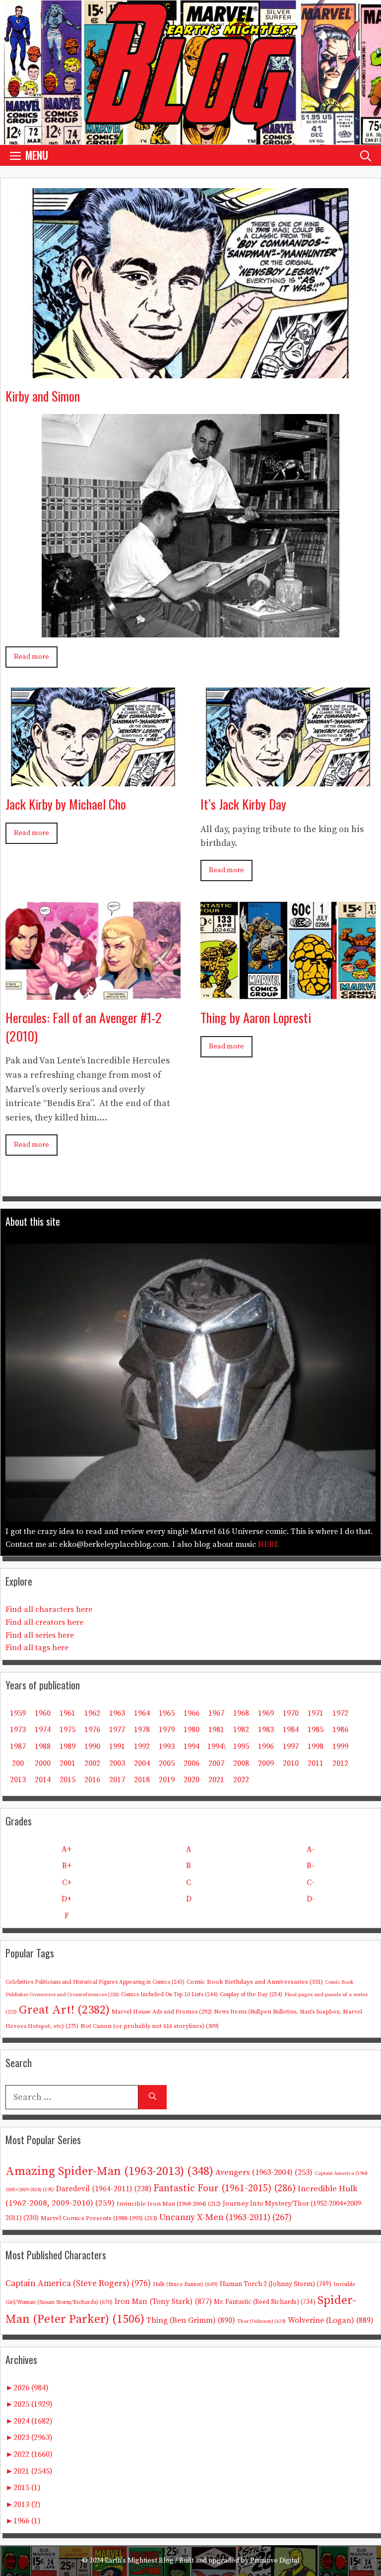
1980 (191, 1730)
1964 (142, 1713)
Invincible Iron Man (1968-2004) (169, 2204)
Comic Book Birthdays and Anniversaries (255, 1982)
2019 (167, 1780)
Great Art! (64, 2010)
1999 (340, 1746)
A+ (66, 1849)
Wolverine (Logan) (331, 2320)
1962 (92, 1713)
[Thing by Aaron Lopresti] (288, 992)
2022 (241, 1780)
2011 (316, 1763)
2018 (142, 1780)
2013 (18, 1780)
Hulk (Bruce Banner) (185, 2285)
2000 (43, 1763)
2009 (266, 1763)
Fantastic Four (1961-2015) (224, 2189)
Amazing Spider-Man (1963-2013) (109, 2171)
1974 (43, 1730)
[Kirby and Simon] (190, 371)
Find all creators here (44, 1622)
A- (311, 1849)
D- (311, 1899)
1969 (266, 1713)
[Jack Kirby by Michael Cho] (93, 779)
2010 (291, 1763)
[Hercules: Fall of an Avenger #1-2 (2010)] (93, 992)
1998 (316, 1746)
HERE (268, 1544)
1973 (18, 1730)
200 (18, 1763)
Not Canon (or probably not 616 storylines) (150, 2026)
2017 (117, 1780)
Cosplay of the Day (251, 1994)
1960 (43, 1713)
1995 (241, 1746)
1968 (241, 1713)
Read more (32, 657)
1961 (67, 1713)
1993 (167, 1746)
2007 (216, 1763)
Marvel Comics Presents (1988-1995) (99, 2218)
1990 (92, 1746)
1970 (291, 1713)
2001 (67, 1763)
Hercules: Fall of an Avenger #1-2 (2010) (84, 1026)
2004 (142, 1763)
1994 (191, 1746)
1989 (67, 1746)
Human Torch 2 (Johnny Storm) (276, 2284)
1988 (43, 1746)
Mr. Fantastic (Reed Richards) (265, 2302)
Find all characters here (49, 1609)
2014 (43, 1780)
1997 (291, 1746)
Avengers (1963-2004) (264, 2173)
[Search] (153, 2097)
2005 (167, 1763)
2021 (216, 1780)
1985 (316, 1730)
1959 (18, 1713)
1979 (167, 1730)
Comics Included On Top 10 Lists (169, 1995)
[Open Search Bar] (366, 155)
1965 (167, 1713)
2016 (92, 1780)
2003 (117, 1763)
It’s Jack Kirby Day (243, 804)
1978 (142, 1730)
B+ (67, 1866)
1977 (117, 1730)
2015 (67, 1780)
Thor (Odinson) (261, 2321)
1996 (266, 1746)
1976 (92, 1730)
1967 (216, 1713)
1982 (241, 1730)
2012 (340, 1763)
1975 (67, 1730)
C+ (67, 1882)
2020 (191, 1780)
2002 (92, 1763)
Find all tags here (37, 1648)
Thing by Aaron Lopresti (256, 1017)
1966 (191, 1713)
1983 (266, 1730)
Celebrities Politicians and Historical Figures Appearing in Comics (95, 1982)
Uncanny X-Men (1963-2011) (225, 2217)
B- (311, 1866)
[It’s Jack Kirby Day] (288, 779)
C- (311, 1882)
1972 (340, 1713)
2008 (241, 1763)
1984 (291, 1730)
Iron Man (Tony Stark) (163, 2302)
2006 (191, 1763)
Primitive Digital (275, 2561)
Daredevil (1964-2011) (104, 2189)
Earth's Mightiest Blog (139, 2561)
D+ (66, 1899)
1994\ (217, 1746)
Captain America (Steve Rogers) (78, 2284)
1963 (117, 1713)
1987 (18, 1746)
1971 (316, 1713)
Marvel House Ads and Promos (162, 2012)
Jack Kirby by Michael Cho (66, 804)
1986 (340, 1730)
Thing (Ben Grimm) (191, 2320)
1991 (117, 1746)
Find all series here (40, 1635)
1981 (216, 1730)
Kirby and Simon (43, 396)
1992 (142, 1746)
